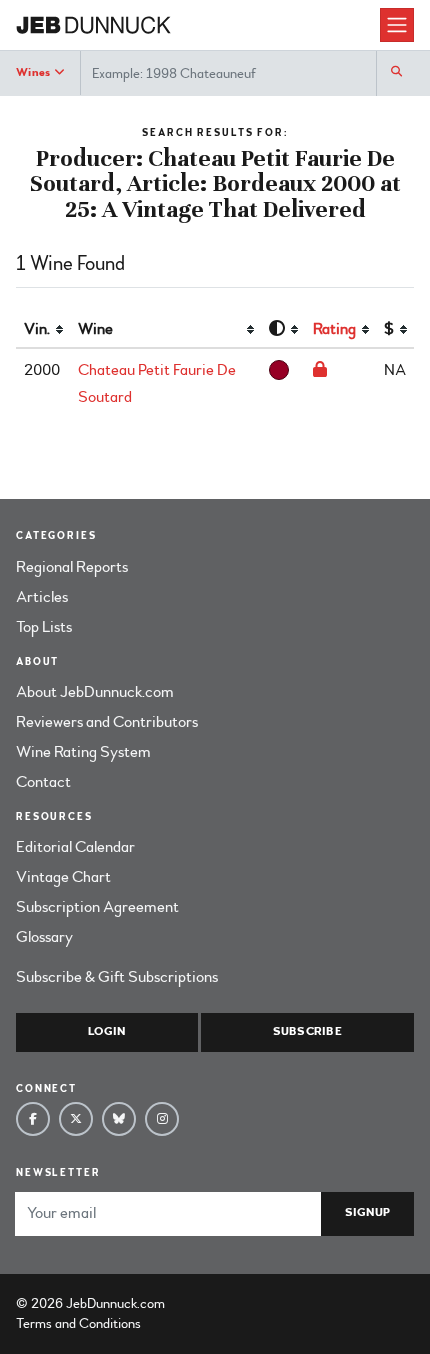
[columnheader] (43, 330)
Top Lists (44, 627)
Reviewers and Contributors (107, 722)
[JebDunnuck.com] (198, 25)
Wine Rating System (83, 752)
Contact (43, 782)
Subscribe (307, 1031)
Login (106, 1031)
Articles (42, 597)
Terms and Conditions (78, 1323)
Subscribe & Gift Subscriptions (117, 977)
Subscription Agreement (97, 907)
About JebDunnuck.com (95, 692)
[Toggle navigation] (397, 25)
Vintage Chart (63, 877)
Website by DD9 (220, 1303)
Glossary (44, 937)
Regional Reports (72, 567)
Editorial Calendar (75, 847)
